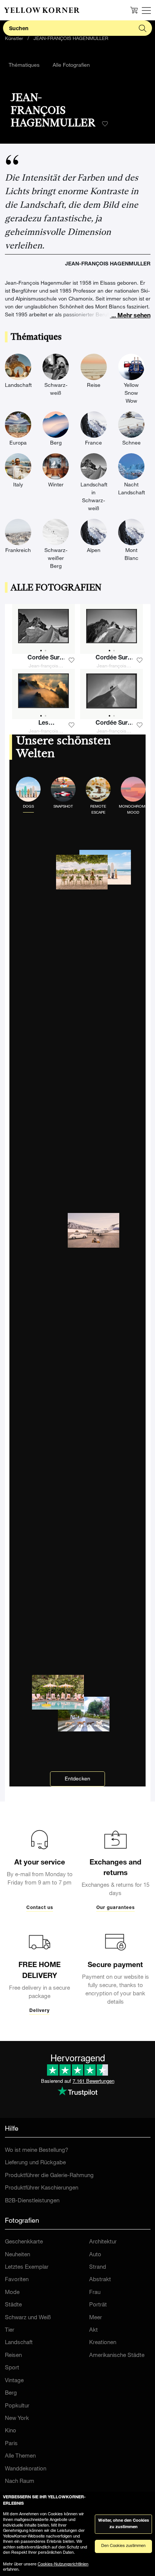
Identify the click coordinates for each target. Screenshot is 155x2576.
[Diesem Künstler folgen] (105, 124)
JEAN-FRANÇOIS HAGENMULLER (71, 39)
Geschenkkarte (24, 2242)
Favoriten (17, 2280)
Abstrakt (100, 2280)
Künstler (14, 39)
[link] (42, 10)
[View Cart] (134, 10)
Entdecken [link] (77, 1779)
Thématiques (24, 66)
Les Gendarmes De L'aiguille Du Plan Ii (43, 724)
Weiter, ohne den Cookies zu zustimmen (124, 2524)
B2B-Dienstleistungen (32, 2201)
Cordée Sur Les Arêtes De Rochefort (112, 659)
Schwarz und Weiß (28, 2318)
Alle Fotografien (71, 66)
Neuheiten (17, 2255)
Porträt (98, 2305)
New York (17, 2419)
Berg (11, 2393)
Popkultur (17, 2406)
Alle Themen (20, 2456)
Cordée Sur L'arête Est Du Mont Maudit (112, 724)
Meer (96, 2318)
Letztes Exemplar (27, 2267)
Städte (13, 2305)
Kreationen (103, 2343)
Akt (93, 2330)
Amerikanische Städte (117, 2356)
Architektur (103, 2242)
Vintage (14, 2381)
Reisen (13, 2356)
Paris (11, 2444)
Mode (12, 2293)
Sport (12, 2368)
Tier (10, 2330)
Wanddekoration (26, 2469)
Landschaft (19, 2343)
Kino (11, 2431)
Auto (95, 2255)
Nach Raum (20, 2482)
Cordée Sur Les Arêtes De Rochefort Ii (43, 659)
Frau (95, 2293)
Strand (98, 2267)
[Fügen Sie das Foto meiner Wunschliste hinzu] (71, 660)
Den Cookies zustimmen (123, 2546)
